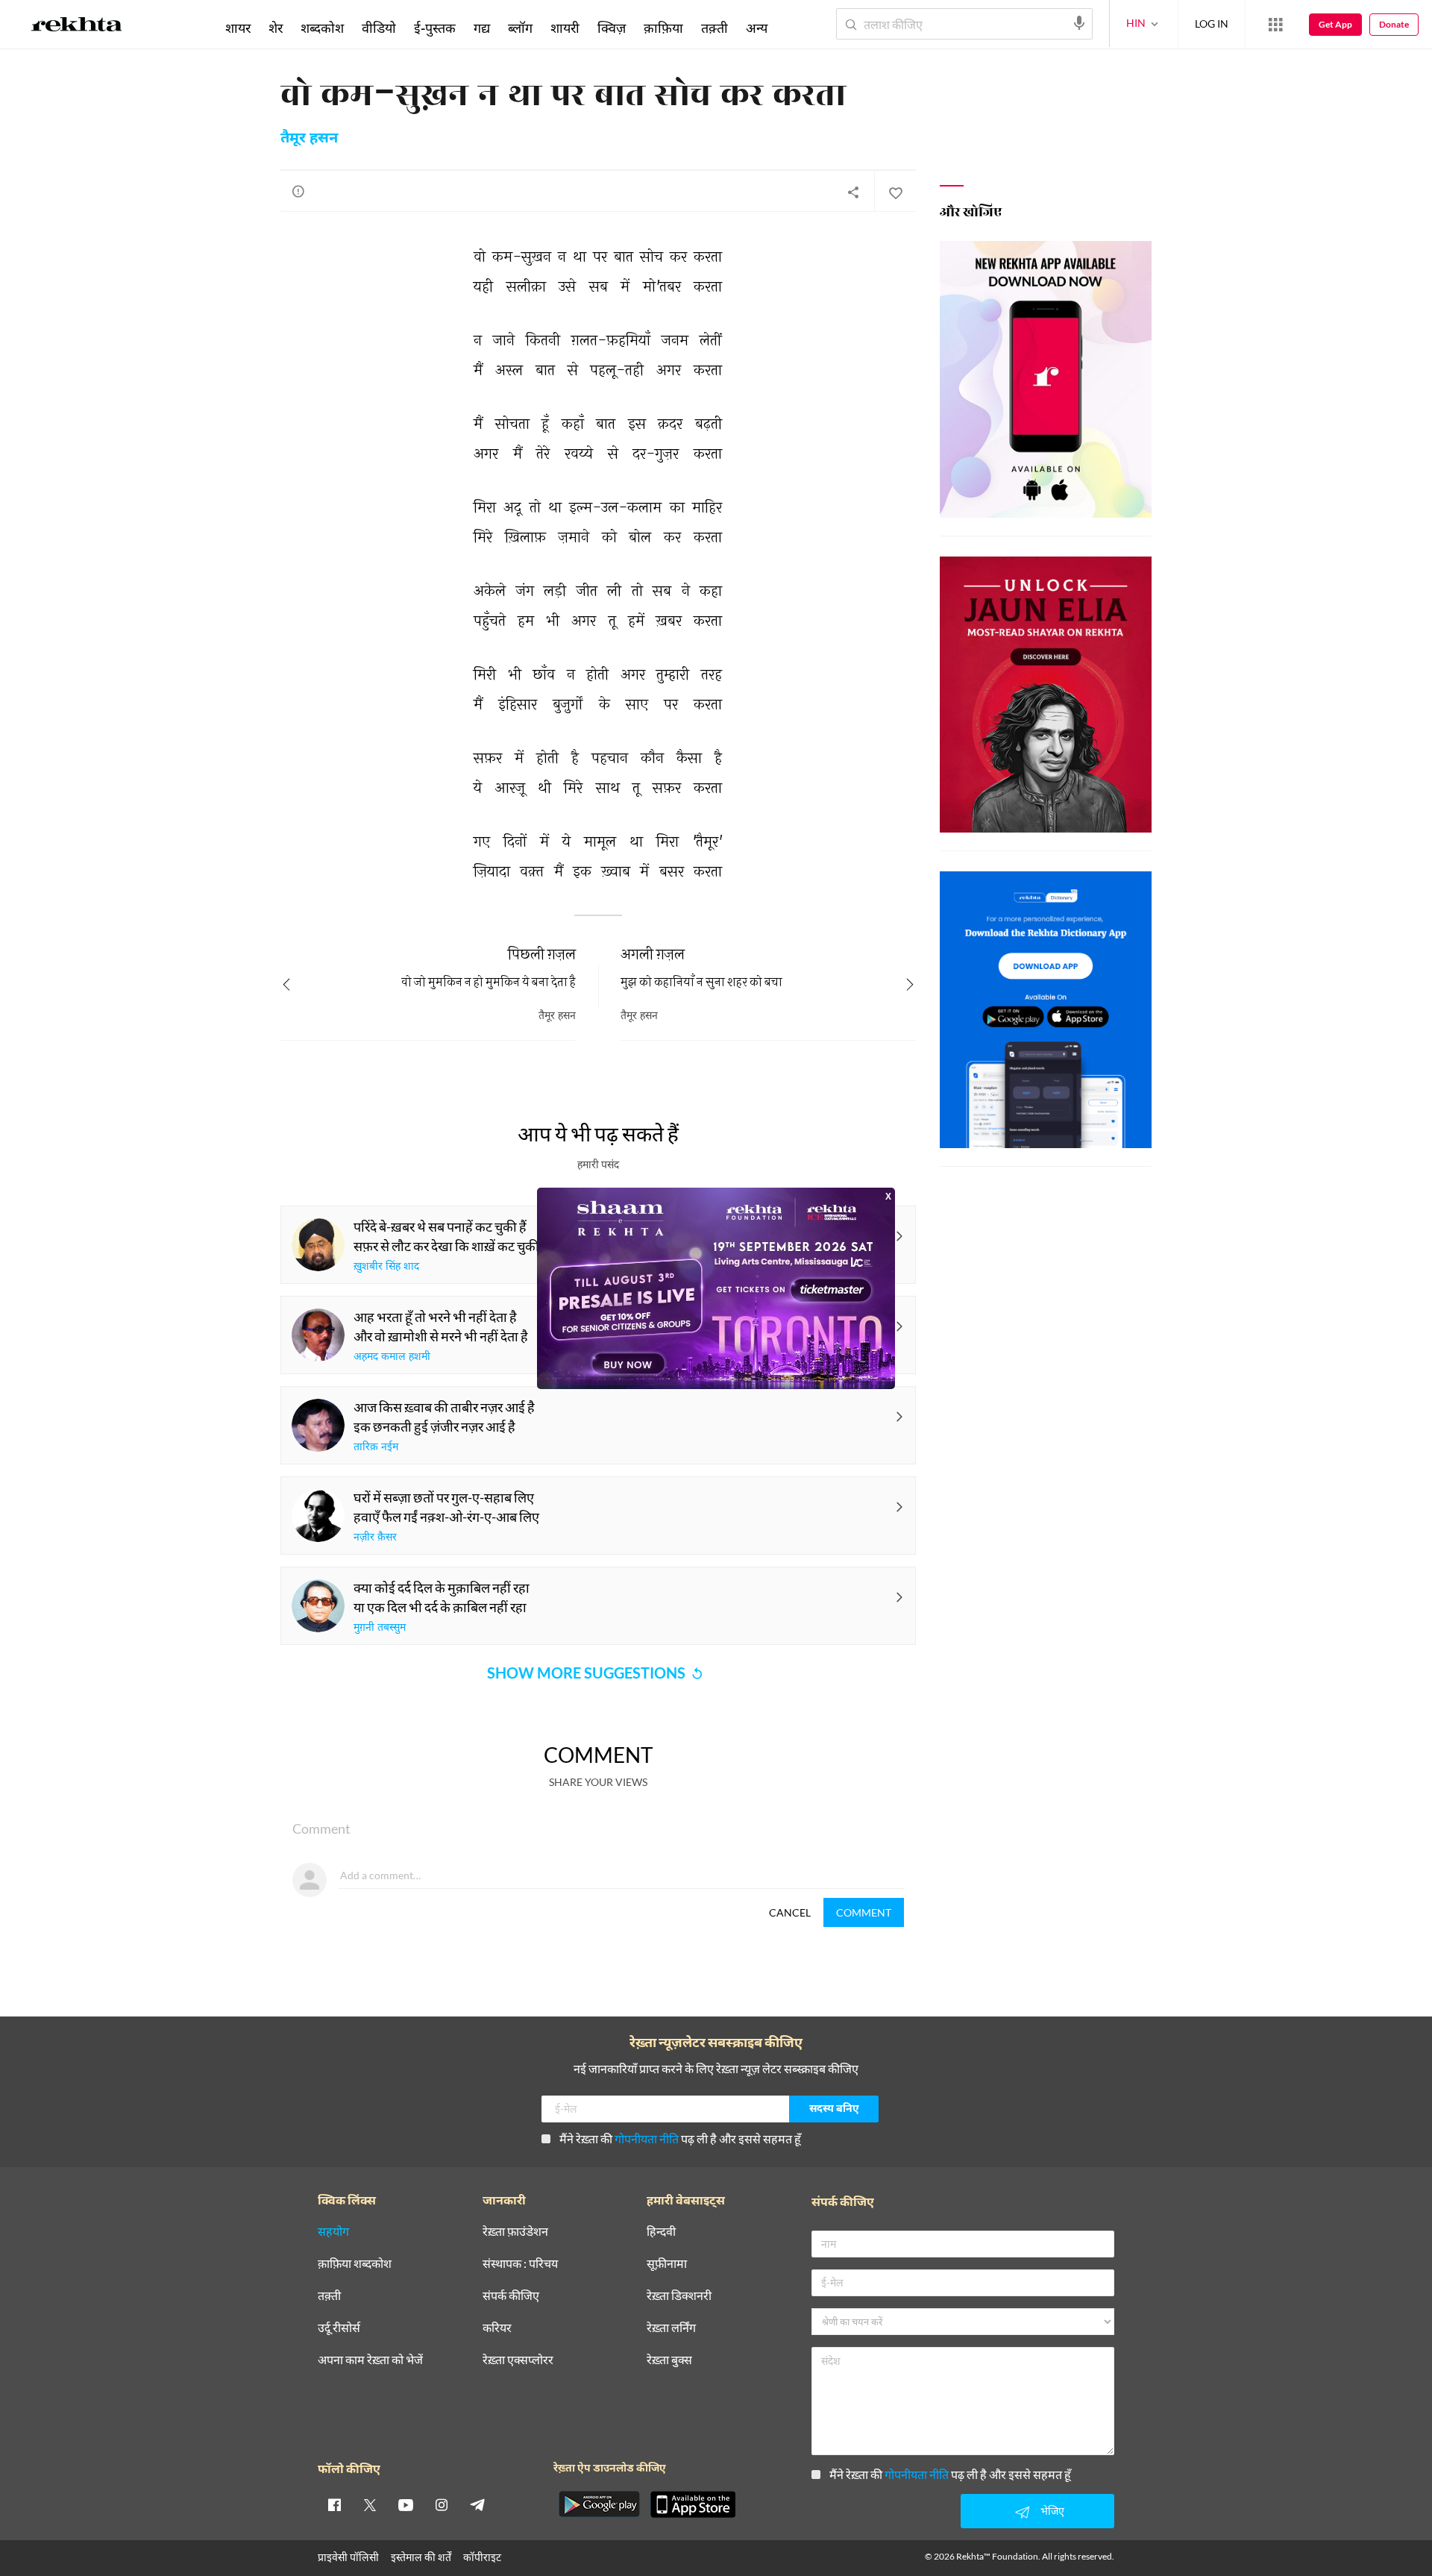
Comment (864, 1912)
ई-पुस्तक (435, 28)
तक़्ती (715, 28)
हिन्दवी (661, 2232)
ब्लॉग (520, 28)
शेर (276, 28)
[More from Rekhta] (1275, 25)
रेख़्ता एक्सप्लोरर (518, 2360)
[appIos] (693, 2504)
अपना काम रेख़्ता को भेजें (370, 2360)
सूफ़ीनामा (667, 2264)
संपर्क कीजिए (511, 2296)
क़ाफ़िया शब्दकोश (355, 2264)
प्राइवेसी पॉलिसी (348, 2557)
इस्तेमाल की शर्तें (421, 2557)
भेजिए (1052, 2511)
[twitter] (370, 2504)
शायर (238, 28)
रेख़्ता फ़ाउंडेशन (515, 2232)
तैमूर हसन (309, 139)
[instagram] (442, 2504)
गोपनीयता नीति (647, 2138)
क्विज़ (612, 28)
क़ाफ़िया (663, 28)
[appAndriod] (599, 2504)
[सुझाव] (298, 191)
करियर (497, 2328)
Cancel (790, 1912)
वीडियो (379, 28)
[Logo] (77, 27)
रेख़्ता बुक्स (669, 2360)
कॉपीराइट (482, 2557)
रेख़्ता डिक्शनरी (679, 2296)
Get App (1335, 24)
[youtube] (406, 2504)
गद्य (482, 28)
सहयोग (333, 2232)
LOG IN (1212, 23)
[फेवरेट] (895, 192)
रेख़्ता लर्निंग (671, 2328)
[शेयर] (853, 192)
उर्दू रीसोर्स (339, 2328)
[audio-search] (1079, 23)
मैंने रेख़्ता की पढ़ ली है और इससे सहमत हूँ (680, 2138)
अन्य (757, 28)
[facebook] (334, 2504)
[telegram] (477, 2504)
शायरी (565, 28)
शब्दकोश (322, 28)
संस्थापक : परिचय (520, 2264)
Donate (1394, 24)
